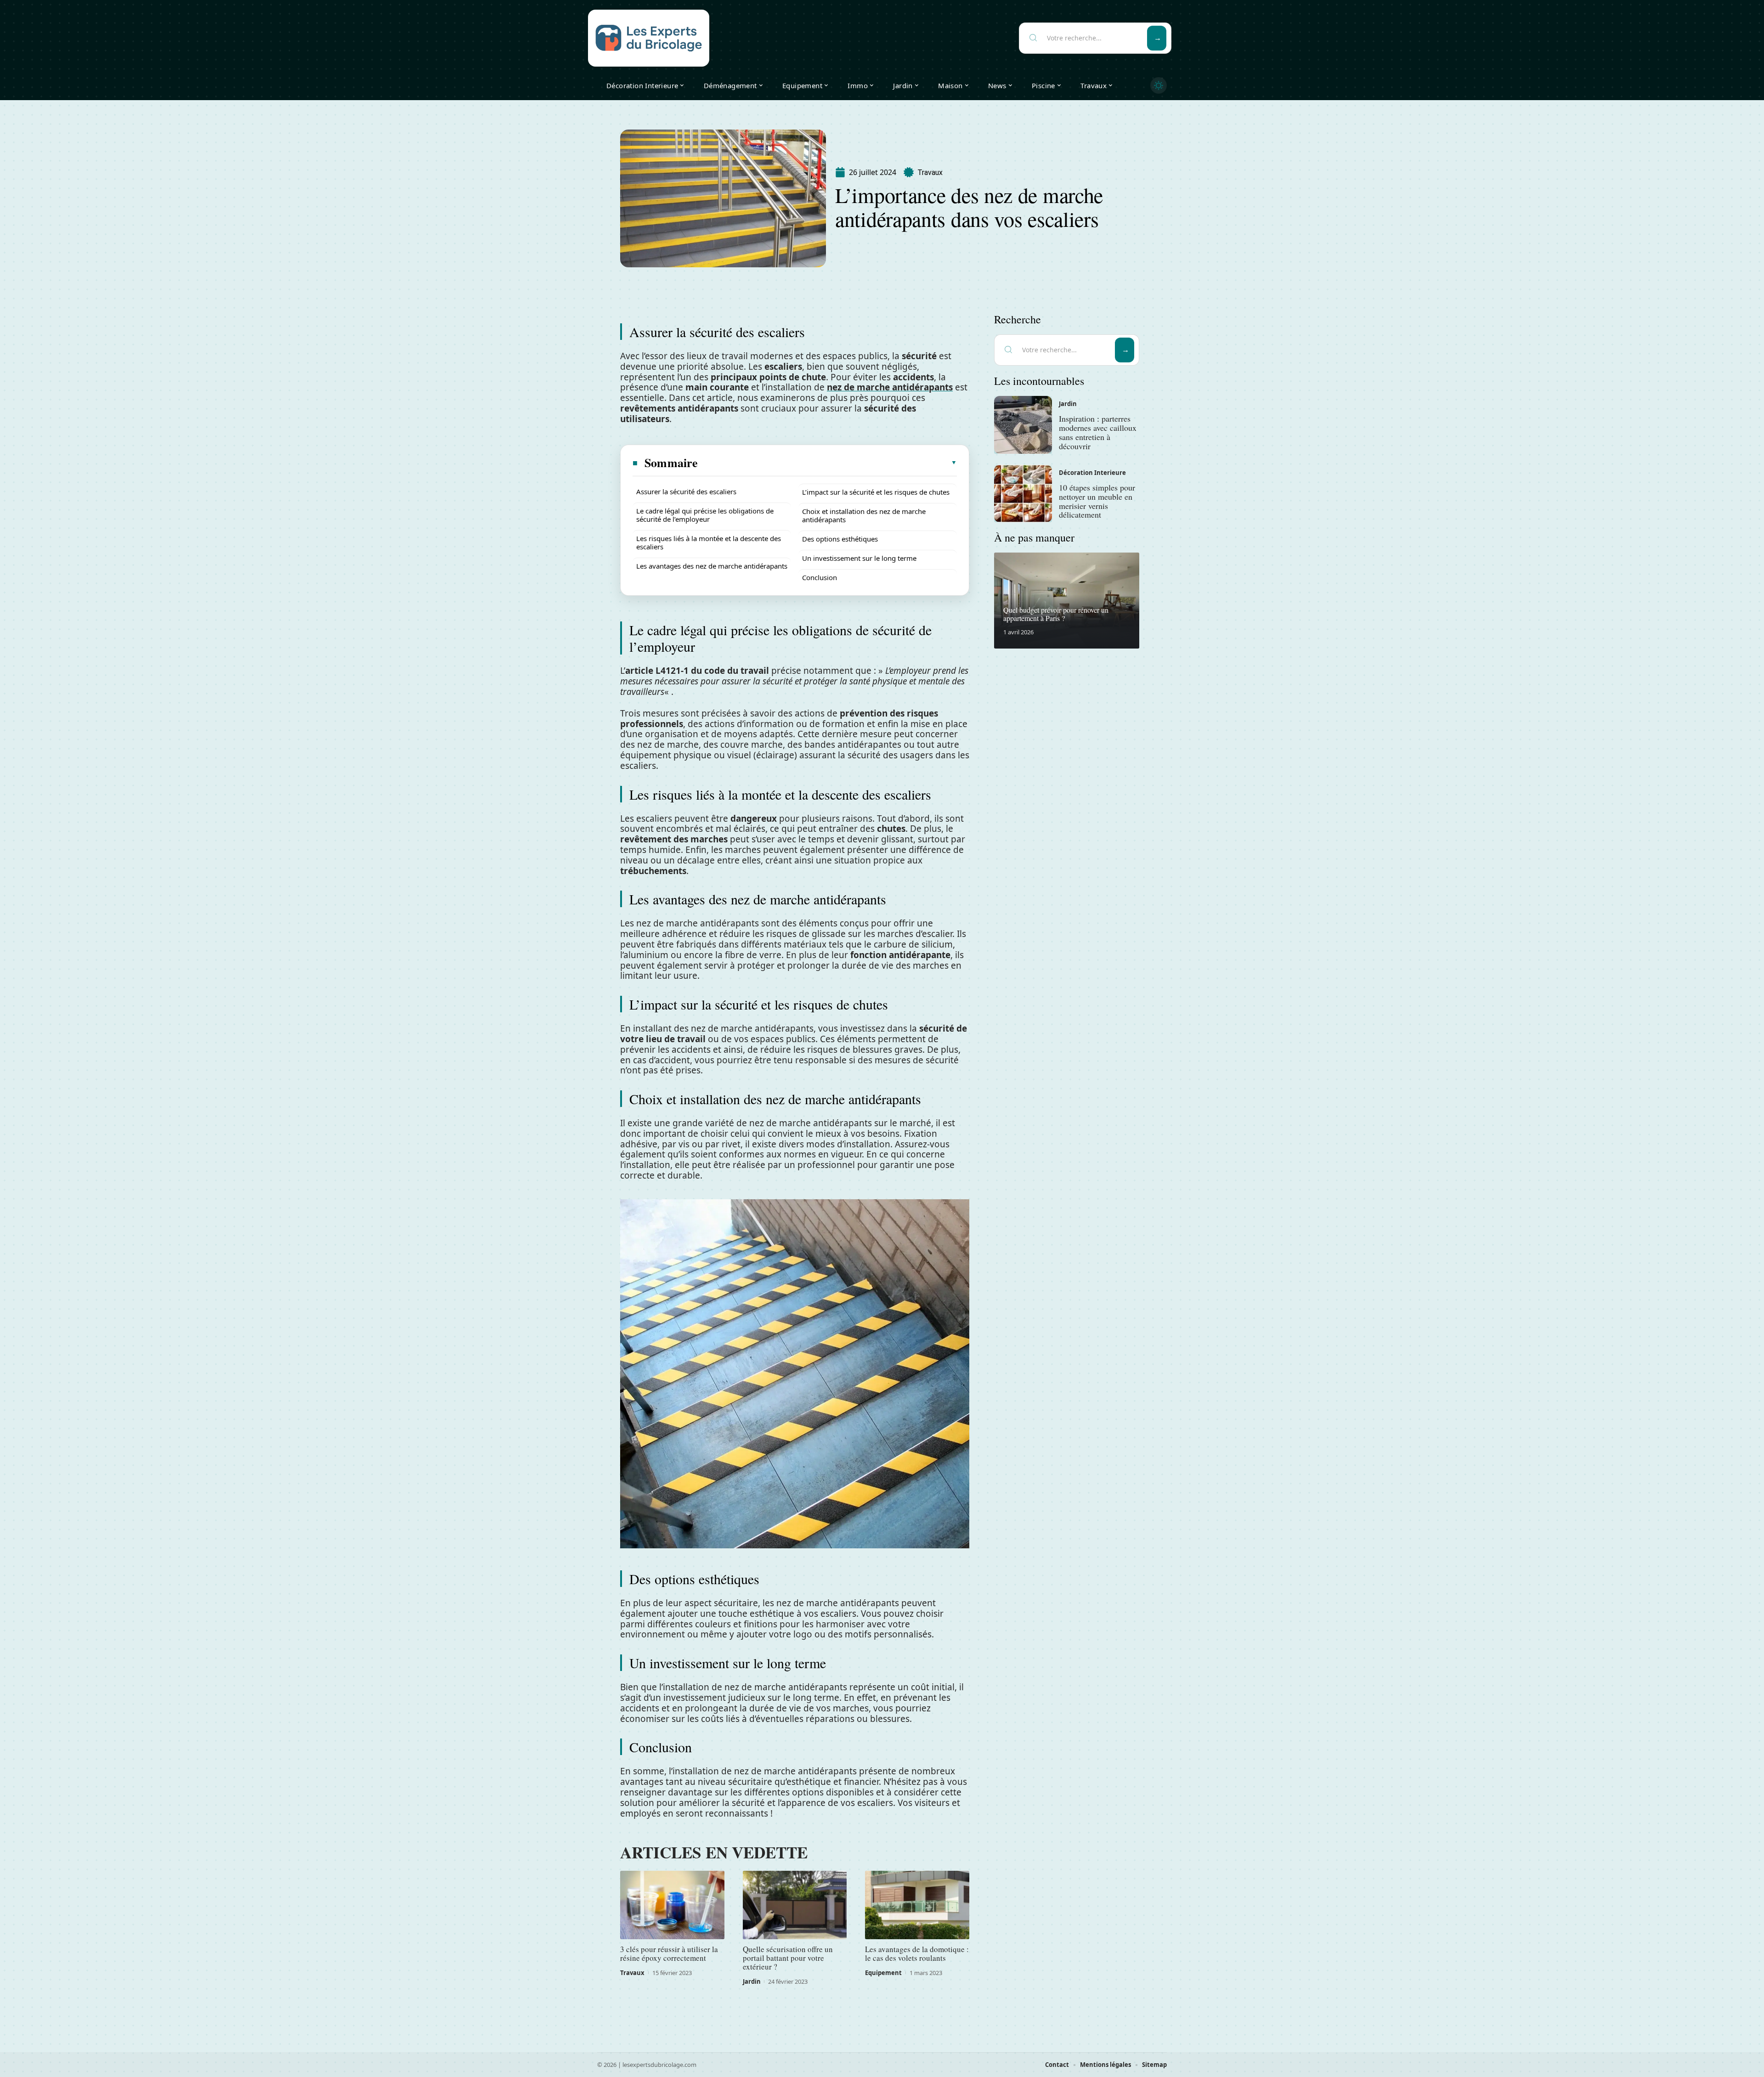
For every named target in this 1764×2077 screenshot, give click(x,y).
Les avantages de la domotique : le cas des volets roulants (917, 1953)
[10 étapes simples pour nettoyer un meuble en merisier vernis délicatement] (1023, 494)
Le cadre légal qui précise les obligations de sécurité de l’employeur (705, 515)
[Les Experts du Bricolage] (649, 38)
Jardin (752, 1981)
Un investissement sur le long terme (859, 558)
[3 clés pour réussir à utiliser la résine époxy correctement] (672, 1905)
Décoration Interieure (1092, 473)
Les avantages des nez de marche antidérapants (712, 566)
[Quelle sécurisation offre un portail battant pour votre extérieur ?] (795, 1905)
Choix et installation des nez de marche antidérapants (864, 515)
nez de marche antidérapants (890, 387)
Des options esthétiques (840, 539)
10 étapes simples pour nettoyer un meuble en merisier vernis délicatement (1097, 501)
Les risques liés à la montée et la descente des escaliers (709, 542)
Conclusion (820, 577)
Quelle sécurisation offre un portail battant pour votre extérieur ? (788, 1958)
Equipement (883, 1973)
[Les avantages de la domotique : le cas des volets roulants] (917, 1905)
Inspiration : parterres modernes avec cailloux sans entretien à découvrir (1098, 432)
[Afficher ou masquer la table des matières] (828, 463)
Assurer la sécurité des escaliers (686, 491)
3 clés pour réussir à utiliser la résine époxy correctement (669, 1953)
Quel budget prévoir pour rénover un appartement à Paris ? (1056, 614)
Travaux (930, 172)
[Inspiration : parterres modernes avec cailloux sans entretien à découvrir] (1023, 425)
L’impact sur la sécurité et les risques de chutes (876, 492)
